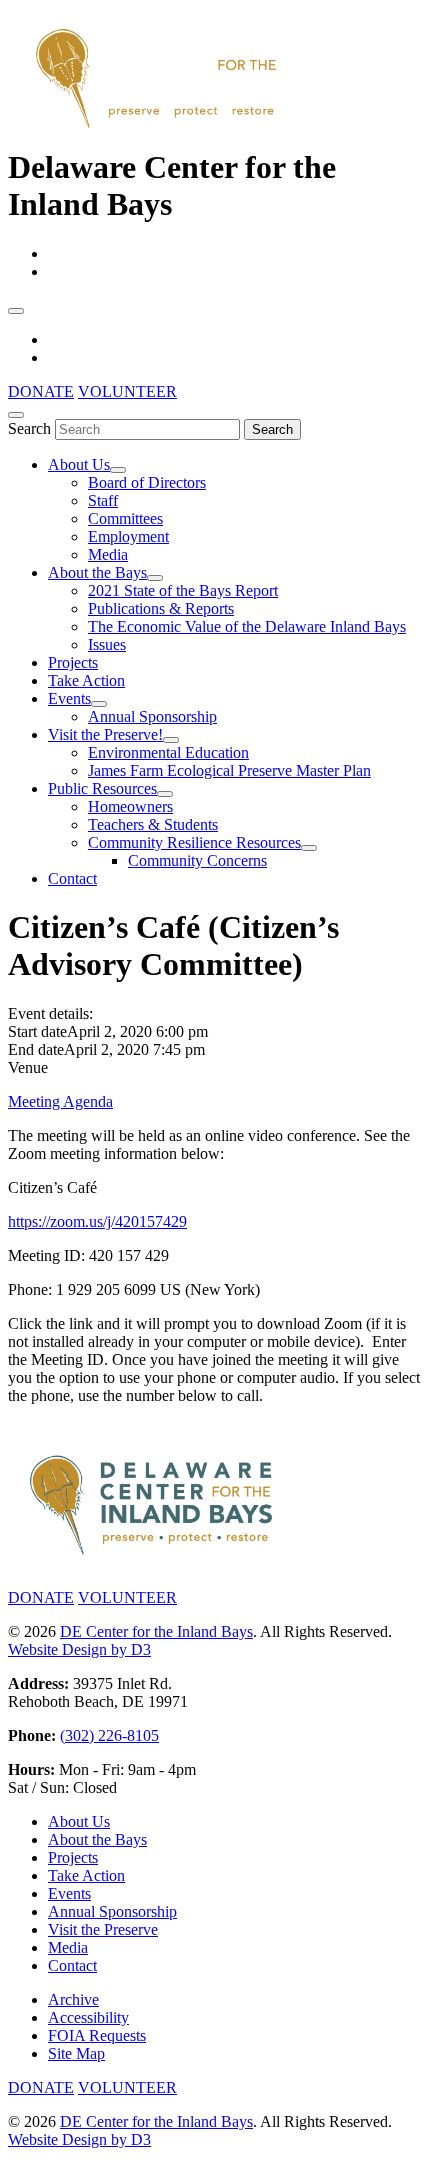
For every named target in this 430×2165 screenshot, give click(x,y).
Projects (73, 662)
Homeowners (130, 806)
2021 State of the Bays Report (183, 590)
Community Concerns (197, 860)
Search (29, 428)
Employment (128, 536)
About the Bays (97, 572)
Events (69, 698)
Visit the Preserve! (105, 734)
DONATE (41, 391)
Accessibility (88, 2017)
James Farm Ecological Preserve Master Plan (229, 770)
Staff (103, 500)
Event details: (50, 1013)
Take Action (86, 680)
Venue (28, 1067)
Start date (37, 1031)
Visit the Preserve (103, 1929)
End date (36, 1049)
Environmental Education (168, 752)
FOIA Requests (97, 2035)
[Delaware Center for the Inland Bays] (158, 130)
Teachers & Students (153, 824)
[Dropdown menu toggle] (118, 470)
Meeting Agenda (60, 1101)
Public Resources (102, 788)
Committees (125, 518)
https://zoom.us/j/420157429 (97, 1221)
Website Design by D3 (79, 1649)
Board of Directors (147, 482)
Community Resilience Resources (194, 842)
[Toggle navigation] (16, 311)
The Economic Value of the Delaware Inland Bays (247, 626)
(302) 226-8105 (109, 1735)
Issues (107, 644)
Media (108, 554)
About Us (79, 464)
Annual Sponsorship (152, 716)
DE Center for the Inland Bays (156, 1631)
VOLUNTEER (127, 391)
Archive (73, 1999)
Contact (72, 878)
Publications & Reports (161, 608)
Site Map (76, 2053)
